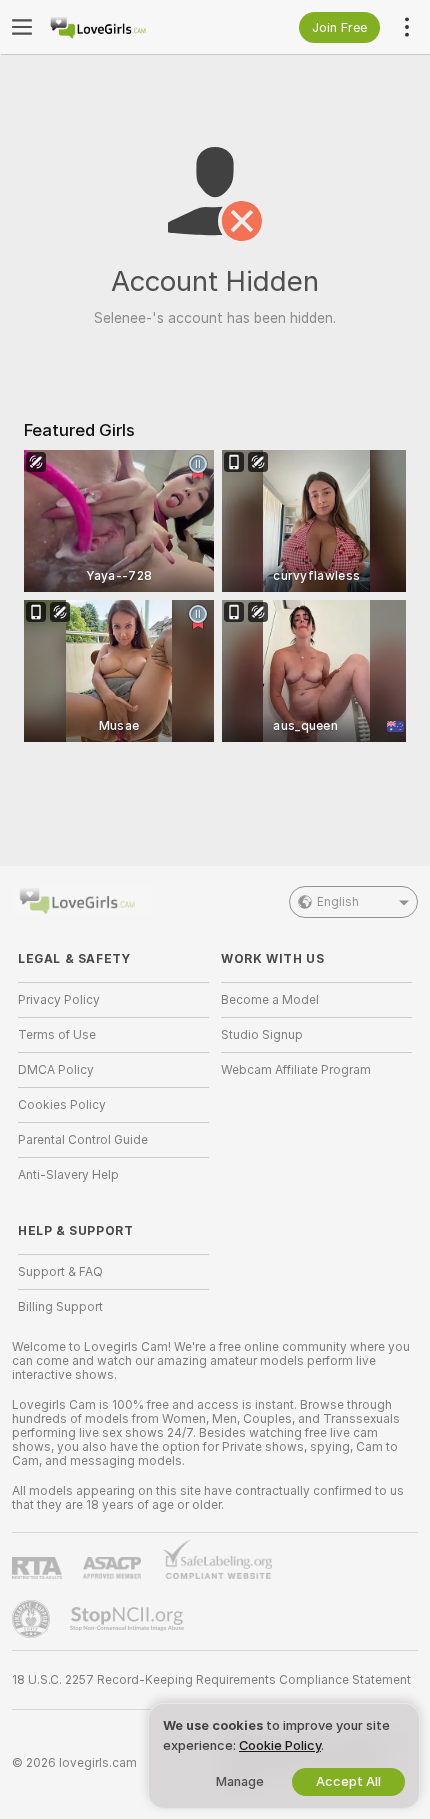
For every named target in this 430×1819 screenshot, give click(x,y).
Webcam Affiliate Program (296, 1070)
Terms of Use (57, 1035)
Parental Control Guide (83, 1140)
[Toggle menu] (22, 27)
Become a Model (270, 1000)
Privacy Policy (59, 1000)
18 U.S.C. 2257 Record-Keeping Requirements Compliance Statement (211, 1680)
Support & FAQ (60, 1272)
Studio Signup (262, 1035)
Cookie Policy (280, 1745)
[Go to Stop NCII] (129, 1619)
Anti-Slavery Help (68, 1175)
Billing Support (60, 1307)
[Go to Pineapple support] (33, 1619)
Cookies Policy (62, 1105)
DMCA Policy (56, 1070)
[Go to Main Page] (129, 27)
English (338, 902)
